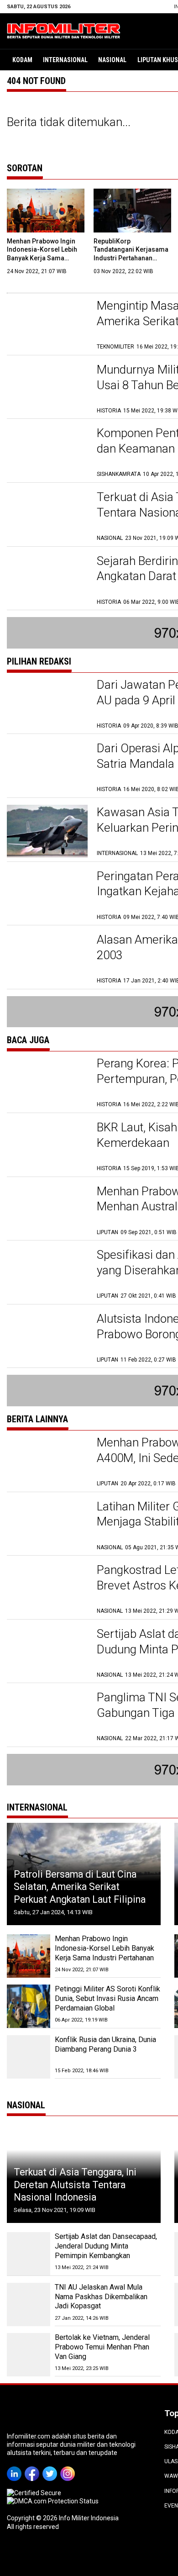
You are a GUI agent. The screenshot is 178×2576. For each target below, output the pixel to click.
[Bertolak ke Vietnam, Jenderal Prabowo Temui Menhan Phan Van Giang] (29, 2355)
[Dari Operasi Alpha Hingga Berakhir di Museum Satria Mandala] (47, 767)
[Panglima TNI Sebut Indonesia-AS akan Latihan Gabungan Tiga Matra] (47, 1716)
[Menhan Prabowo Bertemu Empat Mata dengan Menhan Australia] (47, 1210)
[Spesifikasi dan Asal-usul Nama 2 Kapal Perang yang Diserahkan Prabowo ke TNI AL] (47, 1274)
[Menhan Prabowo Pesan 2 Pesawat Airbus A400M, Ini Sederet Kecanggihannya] (47, 1461)
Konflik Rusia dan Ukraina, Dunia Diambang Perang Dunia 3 (105, 2044)
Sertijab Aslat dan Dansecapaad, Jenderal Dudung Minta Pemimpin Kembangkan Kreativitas (106, 2251)
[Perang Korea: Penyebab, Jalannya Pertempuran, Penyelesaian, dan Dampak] (47, 1082)
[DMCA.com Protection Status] (53, 2501)
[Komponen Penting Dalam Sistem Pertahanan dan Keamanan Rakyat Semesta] (47, 452)
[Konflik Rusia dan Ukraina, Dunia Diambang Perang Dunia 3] (29, 2057)
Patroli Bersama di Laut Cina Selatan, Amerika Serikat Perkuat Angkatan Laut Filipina (80, 1887)
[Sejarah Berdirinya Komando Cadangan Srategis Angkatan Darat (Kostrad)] (47, 580)
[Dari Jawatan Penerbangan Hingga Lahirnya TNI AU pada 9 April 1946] (47, 704)
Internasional (65, 60)
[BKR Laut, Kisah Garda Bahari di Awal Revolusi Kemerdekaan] (47, 1146)
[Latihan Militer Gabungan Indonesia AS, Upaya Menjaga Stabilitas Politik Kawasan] (47, 1525)
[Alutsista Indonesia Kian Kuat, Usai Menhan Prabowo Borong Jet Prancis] (47, 1338)
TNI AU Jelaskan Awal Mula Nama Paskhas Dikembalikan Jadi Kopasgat (101, 2297)
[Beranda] (64, 30)
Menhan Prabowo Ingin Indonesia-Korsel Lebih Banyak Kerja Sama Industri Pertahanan (105, 1948)
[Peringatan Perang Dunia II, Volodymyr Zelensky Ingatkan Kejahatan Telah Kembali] (47, 895)
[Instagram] (69, 2467)
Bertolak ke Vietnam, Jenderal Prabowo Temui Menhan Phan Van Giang (102, 2347)
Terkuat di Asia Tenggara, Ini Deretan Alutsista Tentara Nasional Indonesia (75, 2185)
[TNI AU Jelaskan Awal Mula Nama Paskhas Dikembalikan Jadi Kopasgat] (29, 2304)
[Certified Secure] (35, 2493)
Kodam (22, 60)
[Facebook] (34, 2467)
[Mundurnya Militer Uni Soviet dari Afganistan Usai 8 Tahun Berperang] (47, 388)
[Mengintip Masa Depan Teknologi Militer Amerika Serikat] (47, 325)
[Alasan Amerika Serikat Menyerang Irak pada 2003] (47, 958)
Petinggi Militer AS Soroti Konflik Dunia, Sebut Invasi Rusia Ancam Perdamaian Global (107, 1998)
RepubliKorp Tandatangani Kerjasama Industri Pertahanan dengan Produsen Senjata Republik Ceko (132, 258)
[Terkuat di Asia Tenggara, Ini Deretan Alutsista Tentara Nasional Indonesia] (47, 516)
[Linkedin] (16, 2467)
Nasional (112, 60)
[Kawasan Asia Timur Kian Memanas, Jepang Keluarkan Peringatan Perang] (47, 831)
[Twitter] (51, 2467)
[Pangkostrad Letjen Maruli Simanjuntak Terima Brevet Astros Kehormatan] (47, 1589)
